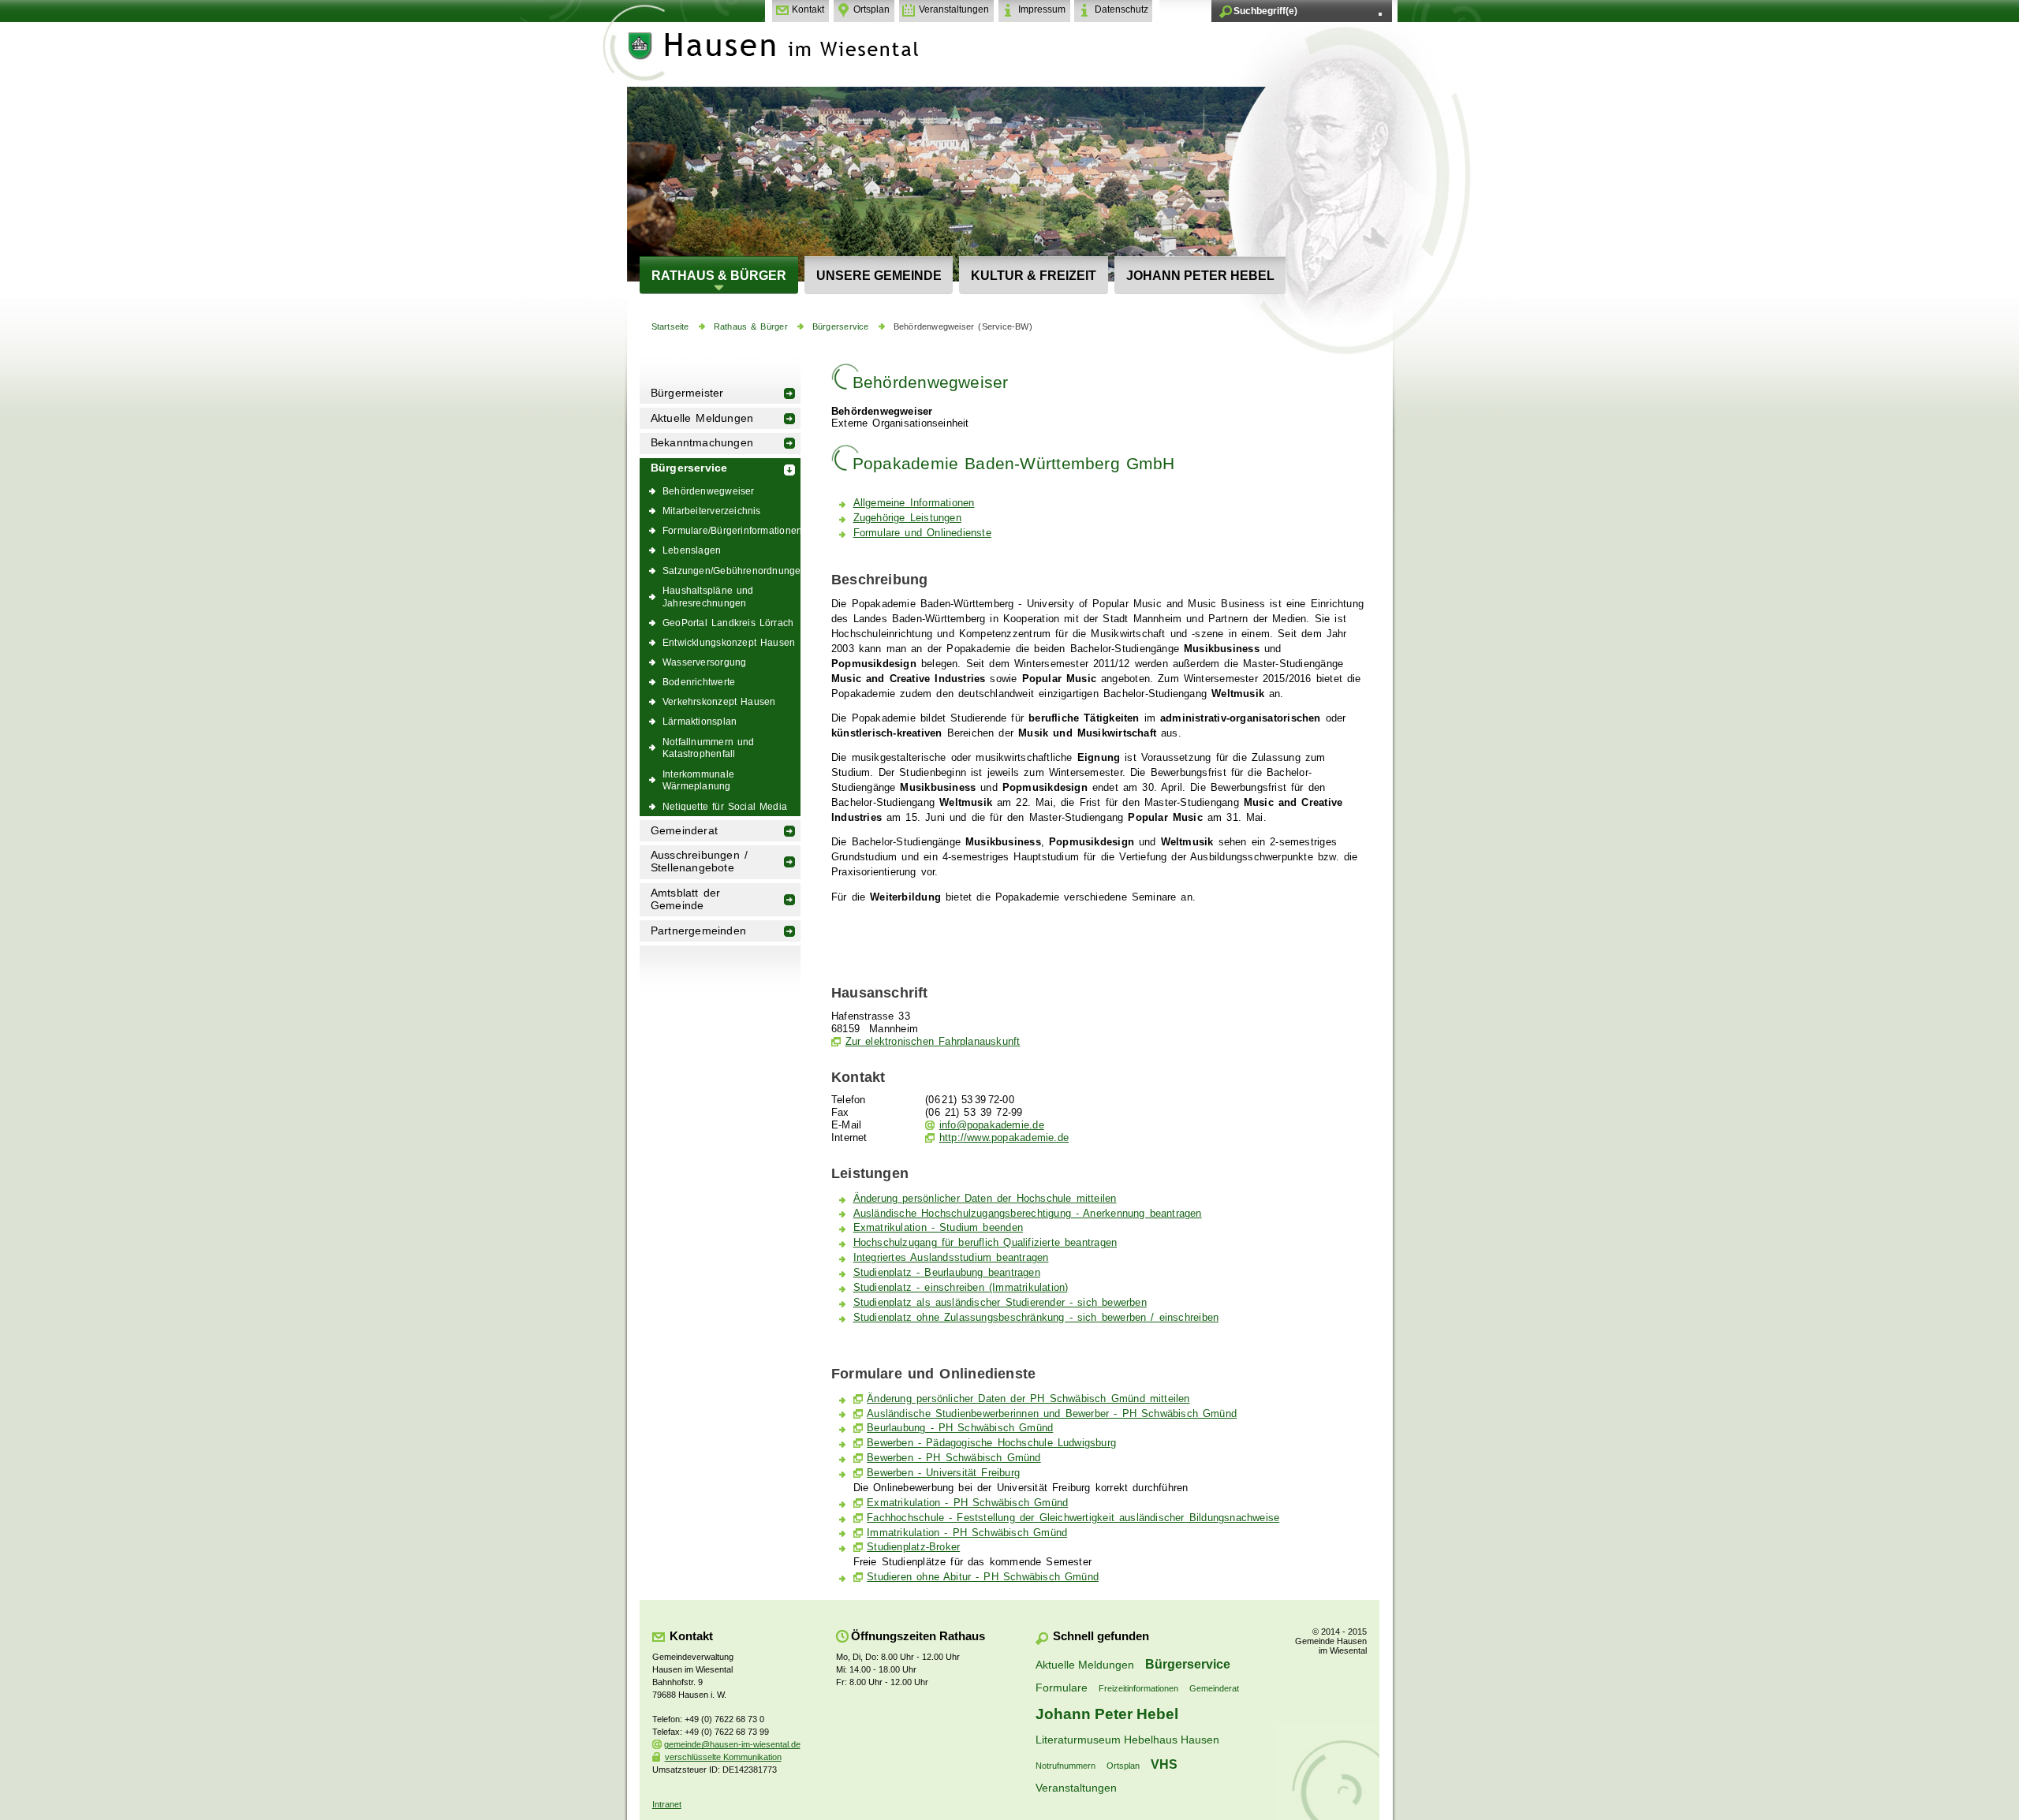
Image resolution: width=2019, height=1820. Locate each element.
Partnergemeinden (698, 931)
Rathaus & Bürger (719, 275)
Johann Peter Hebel (1200, 275)
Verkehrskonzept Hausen (719, 701)
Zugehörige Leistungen (907, 518)
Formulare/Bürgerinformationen (731, 530)
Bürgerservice (841, 326)
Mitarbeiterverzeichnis (712, 511)
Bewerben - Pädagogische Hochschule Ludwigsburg (991, 1443)
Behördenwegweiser (709, 491)
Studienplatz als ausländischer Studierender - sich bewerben (1000, 1303)
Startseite (670, 326)
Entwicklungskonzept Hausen (729, 642)
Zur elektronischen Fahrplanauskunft (933, 1042)
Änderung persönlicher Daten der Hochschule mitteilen (985, 1199)
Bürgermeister (687, 393)
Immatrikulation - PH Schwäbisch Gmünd (967, 1533)
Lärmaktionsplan (700, 721)
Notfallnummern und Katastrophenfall (709, 748)
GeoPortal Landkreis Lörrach (728, 623)
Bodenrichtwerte (699, 682)
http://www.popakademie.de (1004, 1138)
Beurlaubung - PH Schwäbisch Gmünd (960, 1428)
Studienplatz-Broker (913, 1547)
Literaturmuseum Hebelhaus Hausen (1127, 1740)
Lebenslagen (692, 550)
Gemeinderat (684, 831)
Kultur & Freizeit (1034, 275)
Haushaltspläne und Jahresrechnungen (708, 597)
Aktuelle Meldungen (702, 418)
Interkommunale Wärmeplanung (698, 780)
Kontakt (808, 9)
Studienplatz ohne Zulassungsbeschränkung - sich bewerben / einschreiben (1036, 1318)
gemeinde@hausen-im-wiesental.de (732, 1744)
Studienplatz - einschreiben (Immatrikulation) (961, 1288)
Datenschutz (1121, 9)
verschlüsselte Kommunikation (723, 1757)
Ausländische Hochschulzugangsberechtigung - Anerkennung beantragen (1028, 1214)
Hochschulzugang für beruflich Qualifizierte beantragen (985, 1243)
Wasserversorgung (704, 662)
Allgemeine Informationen (914, 503)
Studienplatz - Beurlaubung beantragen (947, 1273)
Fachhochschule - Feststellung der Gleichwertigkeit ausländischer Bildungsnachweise (1073, 1518)
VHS (1164, 1764)
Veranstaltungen (954, 9)
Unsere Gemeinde (879, 275)
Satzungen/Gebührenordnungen (731, 571)
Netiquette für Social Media (725, 806)
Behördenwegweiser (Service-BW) (963, 326)
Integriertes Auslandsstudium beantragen (951, 1258)
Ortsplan (871, 9)
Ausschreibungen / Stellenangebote (699, 862)
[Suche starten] (1380, 14)
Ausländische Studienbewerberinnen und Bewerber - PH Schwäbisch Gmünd (1052, 1414)
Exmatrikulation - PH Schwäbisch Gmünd (967, 1503)
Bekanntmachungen (702, 443)
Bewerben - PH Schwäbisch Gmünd (954, 1458)
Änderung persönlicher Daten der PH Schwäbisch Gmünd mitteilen (1028, 1399)
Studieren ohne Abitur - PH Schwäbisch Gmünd (983, 1577)
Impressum (1042, 9)
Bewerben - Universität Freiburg (943, 1473)
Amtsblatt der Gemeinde (686, 899)
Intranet (667, 1804)
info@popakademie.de (992, 1125)
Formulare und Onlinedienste (922, 533)
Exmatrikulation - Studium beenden (938, 1228)
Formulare (1062, 1688)
